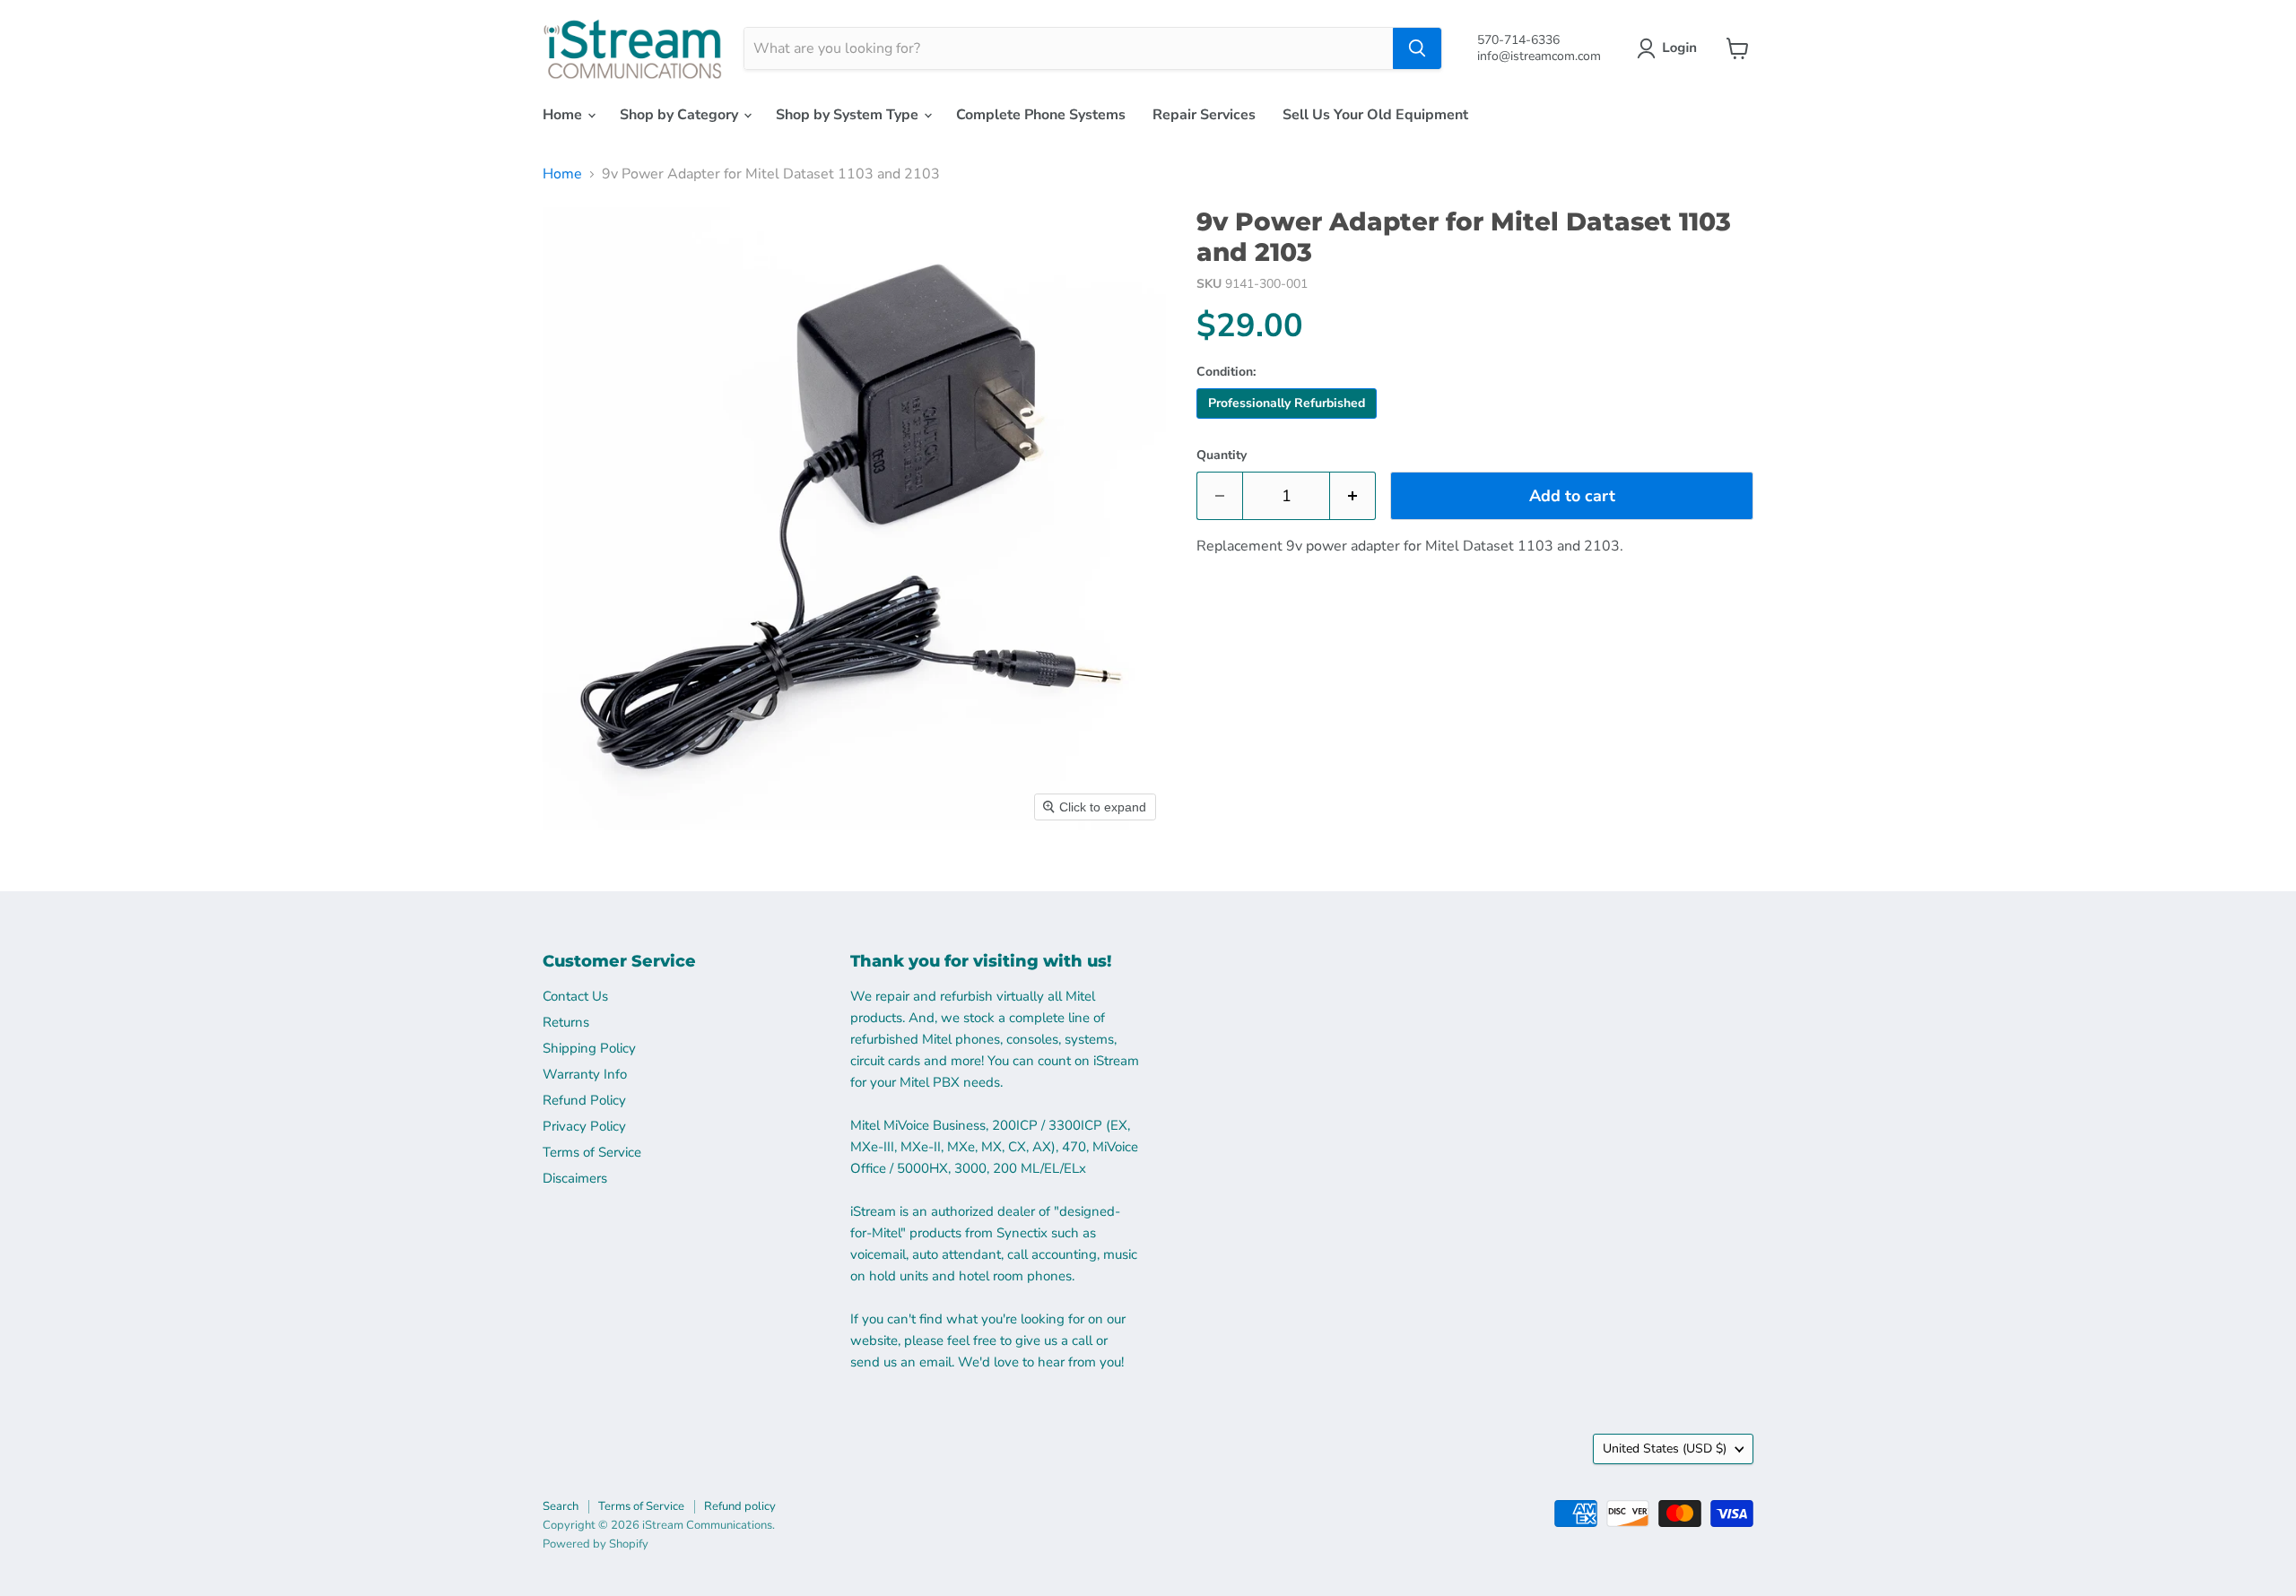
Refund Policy (584, 1100)
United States (1665, 1449)
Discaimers (575, 1178)
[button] (1670, 48)
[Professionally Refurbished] (1289, 423)
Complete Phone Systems (1041, 115)
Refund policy (740, 1506)
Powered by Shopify (596, 1544)
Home (564, 115)
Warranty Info (585, 1074)
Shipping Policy (589, 1048)
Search (561, 1506)
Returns (566, 1022)
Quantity (1222, 455)
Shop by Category (681, 115)
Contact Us (575, 996)
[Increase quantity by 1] (1353, 496)
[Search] (1417, 48)
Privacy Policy (584, 1126)
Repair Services (1204, 115)
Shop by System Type (849, 115)
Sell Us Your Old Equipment (1375, 115)
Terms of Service (592, 1152)
